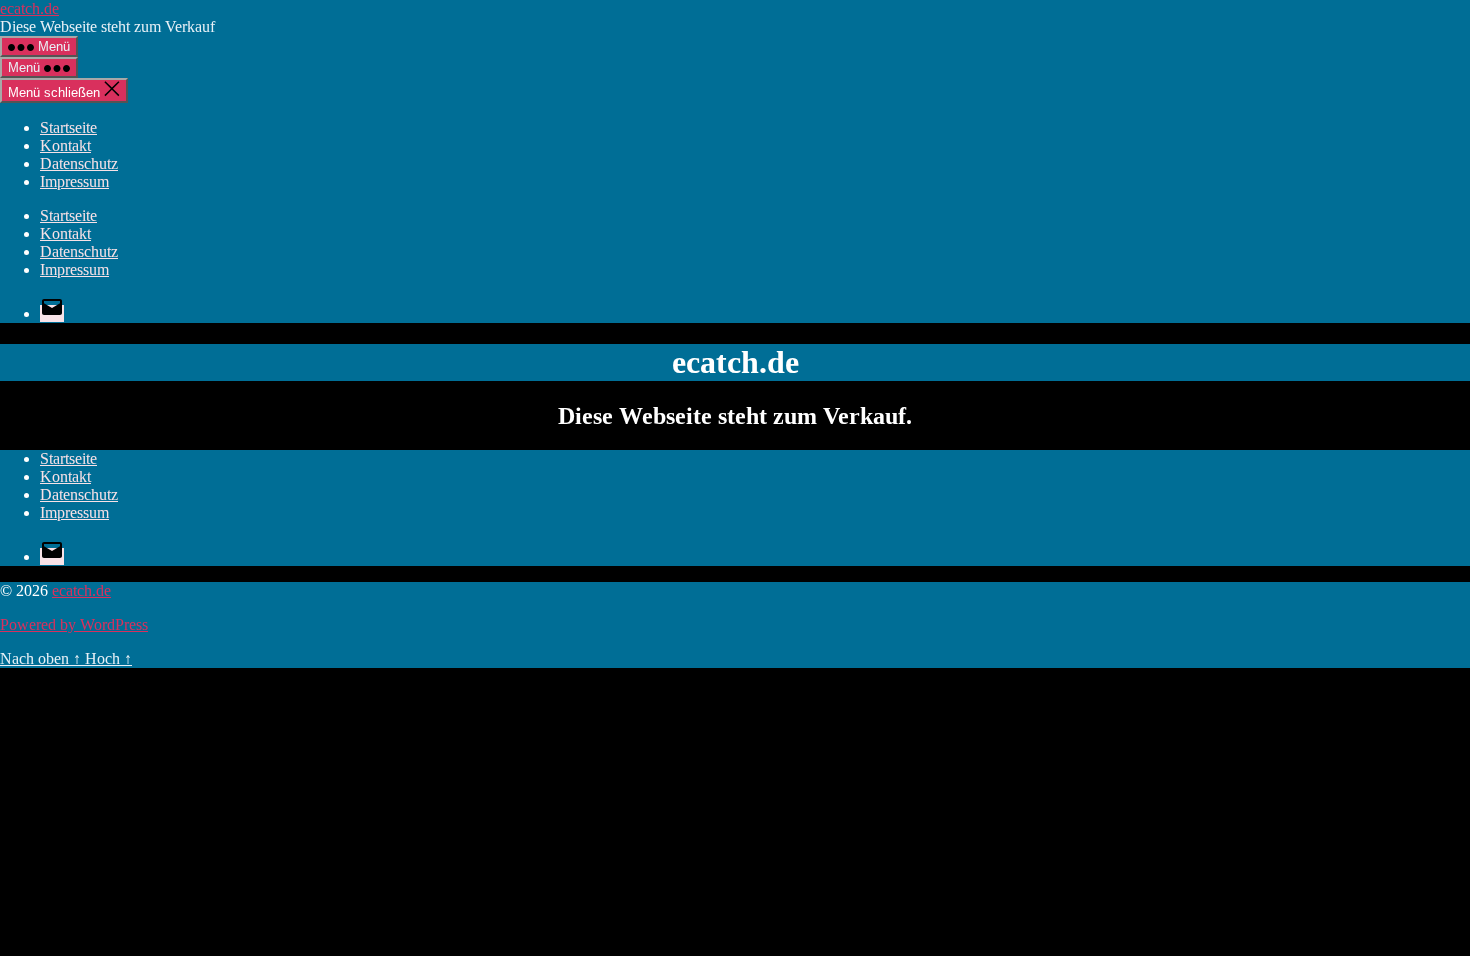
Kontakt (65, 145)
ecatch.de (29, 8)
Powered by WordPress (74, 624)
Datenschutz (79, 163)
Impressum (74, 181)
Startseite (68, 127)
